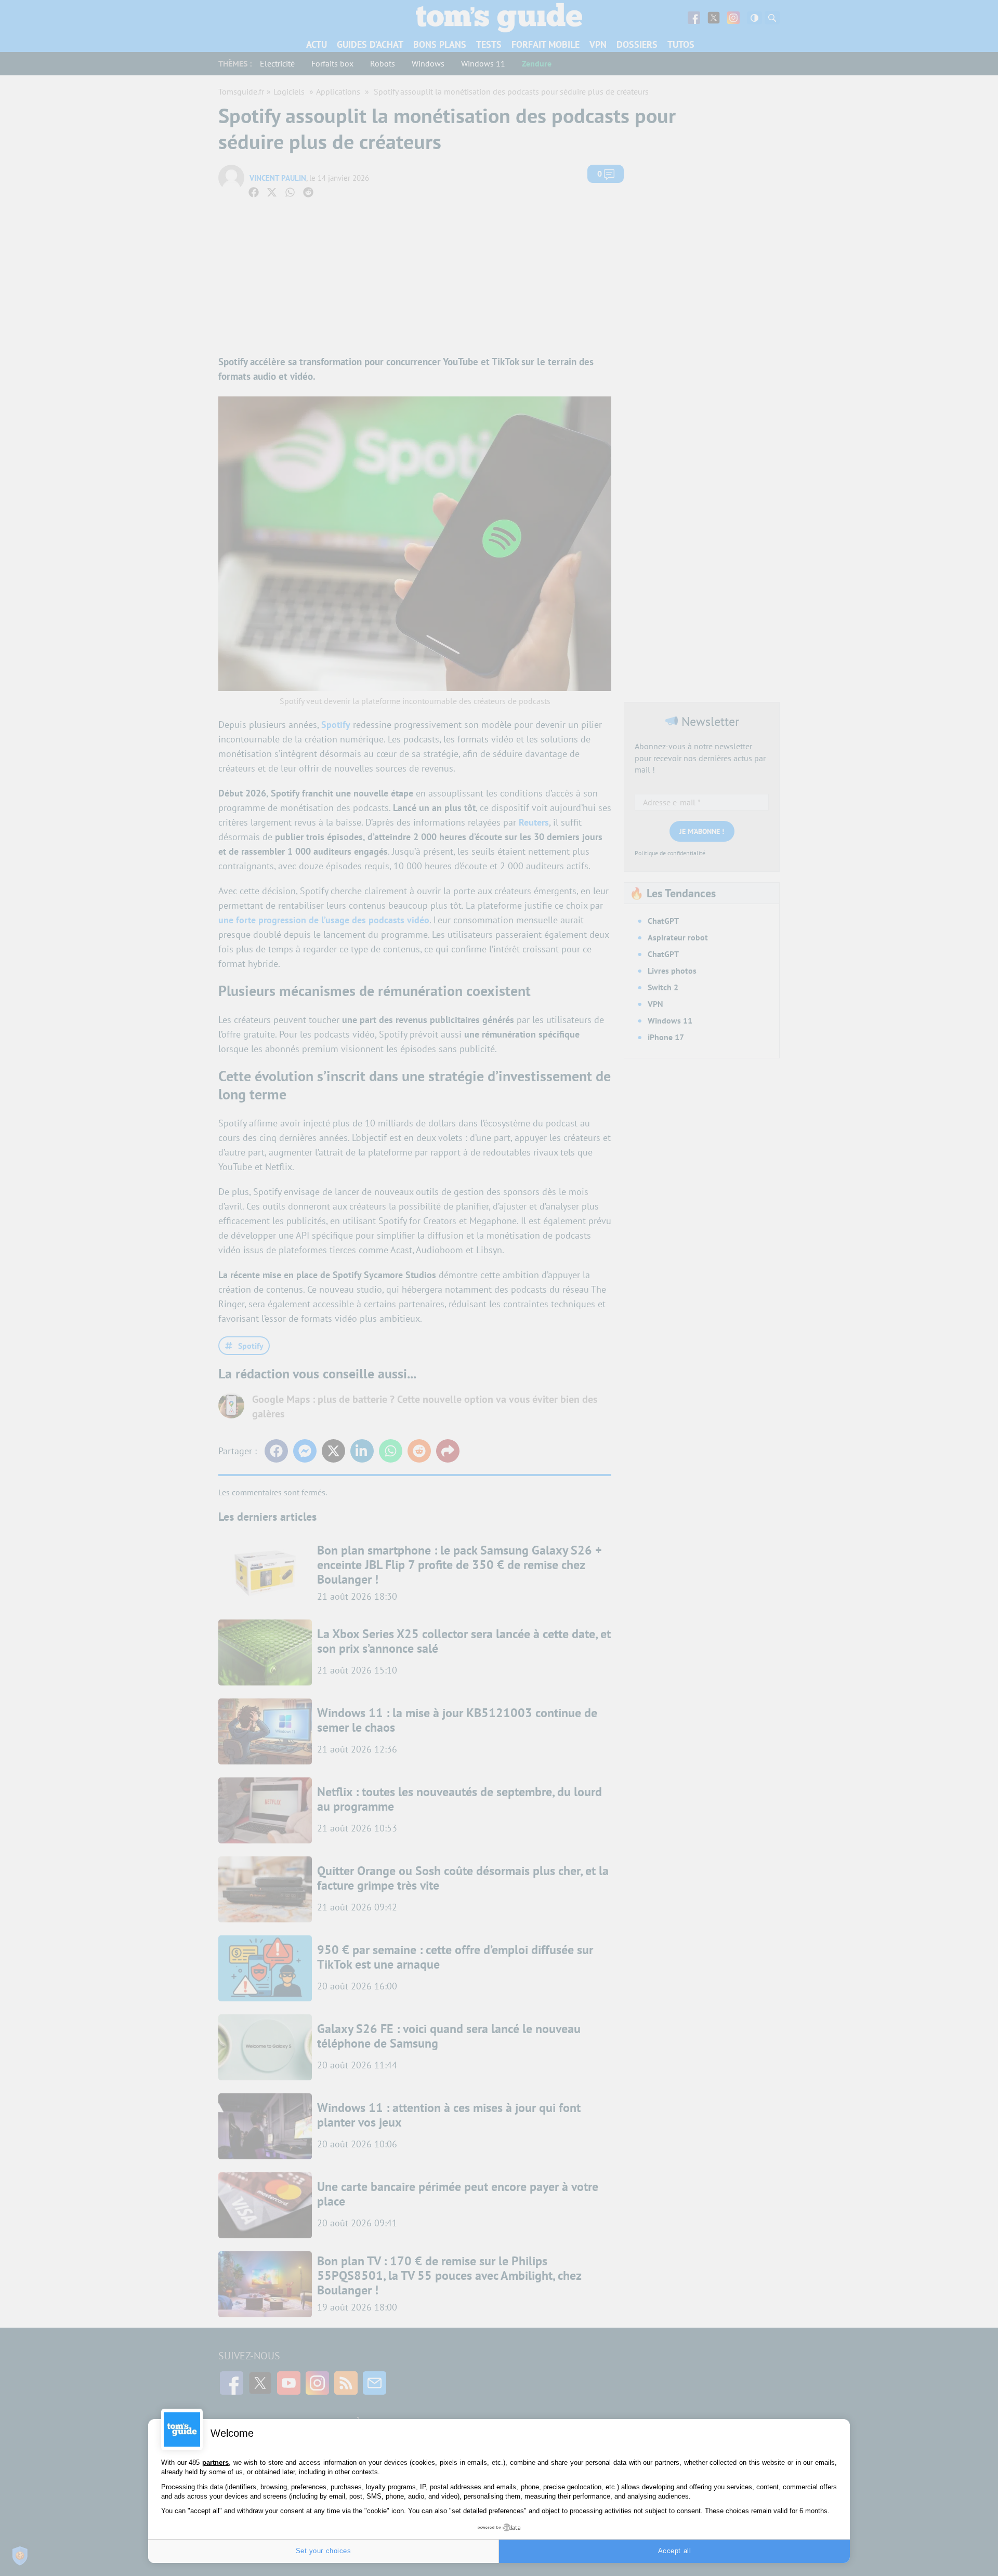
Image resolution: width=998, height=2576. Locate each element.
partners (215, 2462)
